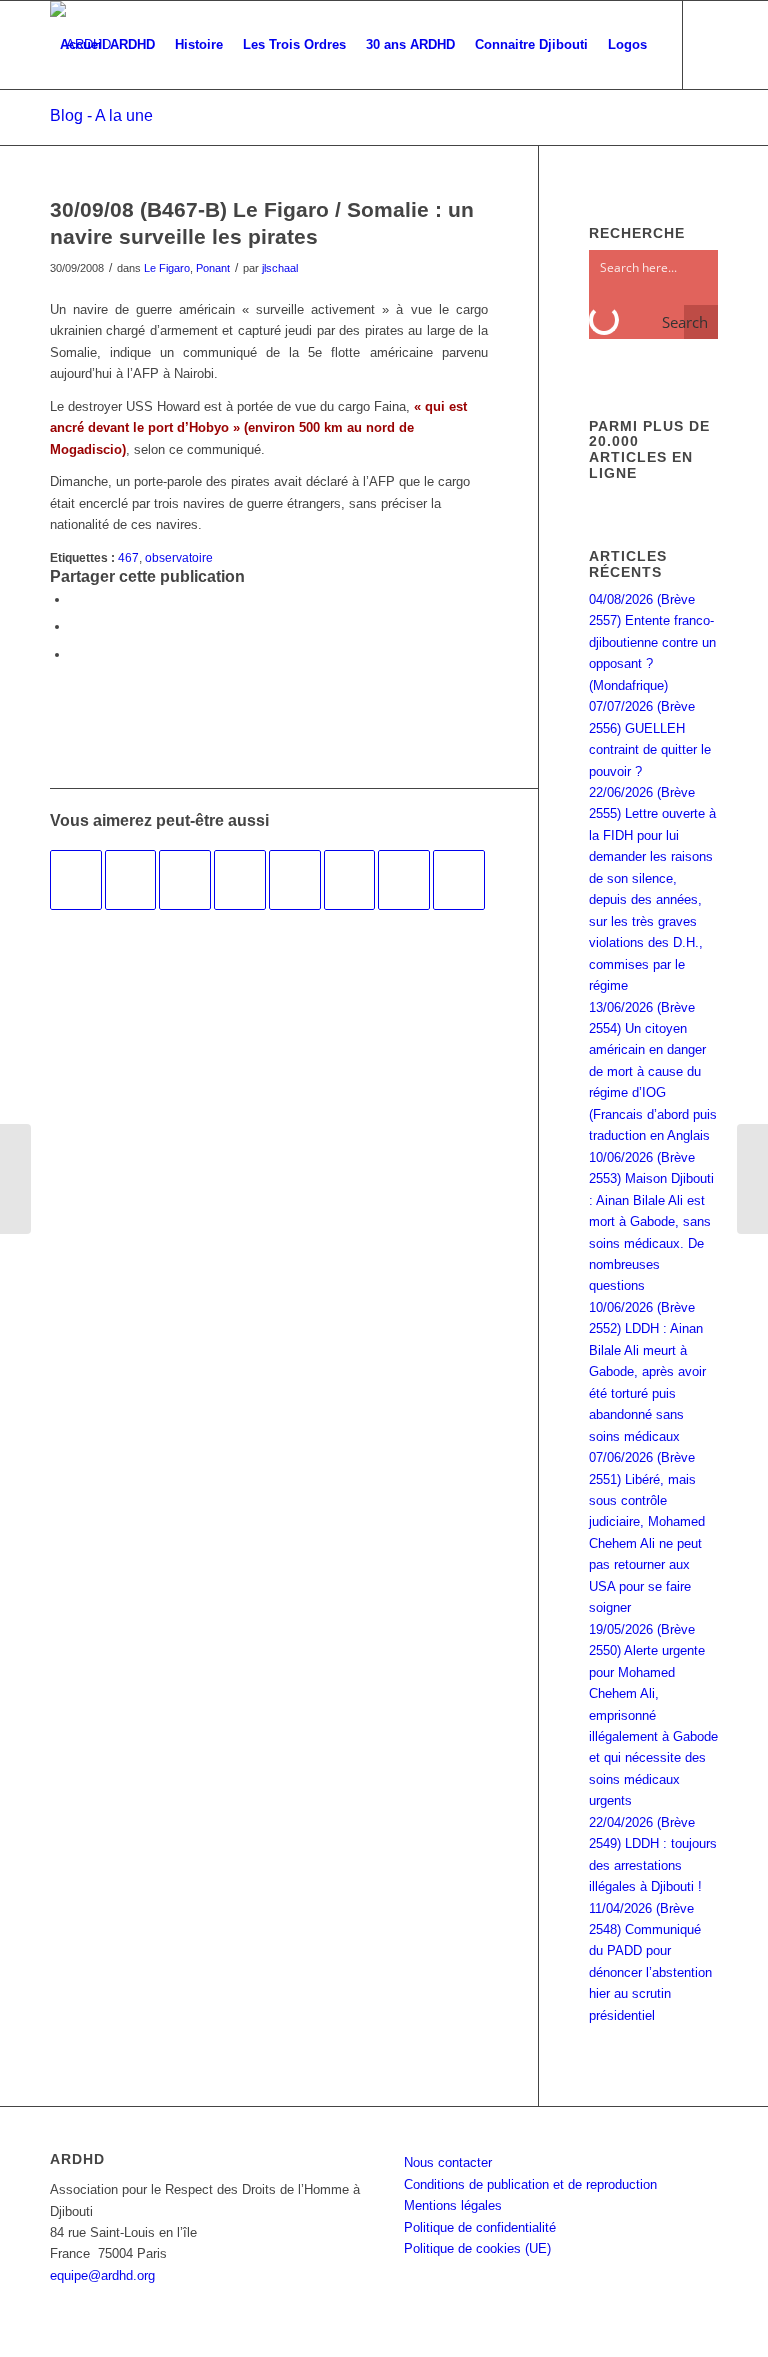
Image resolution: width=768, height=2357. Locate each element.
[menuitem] (107, 45)
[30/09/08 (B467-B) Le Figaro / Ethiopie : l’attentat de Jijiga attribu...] (15, 1179)
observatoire (179, 557)
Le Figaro (167, 268)
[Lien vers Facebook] (56, 132)
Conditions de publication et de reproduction (530, 2184)
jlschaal (280, 268)
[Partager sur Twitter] (75, 626)
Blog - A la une (101, 115)
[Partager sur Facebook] (75, 599)
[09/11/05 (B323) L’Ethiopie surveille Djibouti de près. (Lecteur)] (459, 880)
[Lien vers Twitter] (86, 132)
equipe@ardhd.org (102, 2275)
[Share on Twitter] (75, 654)
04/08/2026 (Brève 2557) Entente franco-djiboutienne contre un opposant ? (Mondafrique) (652, 642)
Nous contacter (448, 2162)
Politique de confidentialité (480, 2227)
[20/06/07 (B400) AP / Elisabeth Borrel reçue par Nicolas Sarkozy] (350, 880)
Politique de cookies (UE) (477, 2248)
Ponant (213, 268)
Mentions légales (453, 2205)
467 (128, 557)
